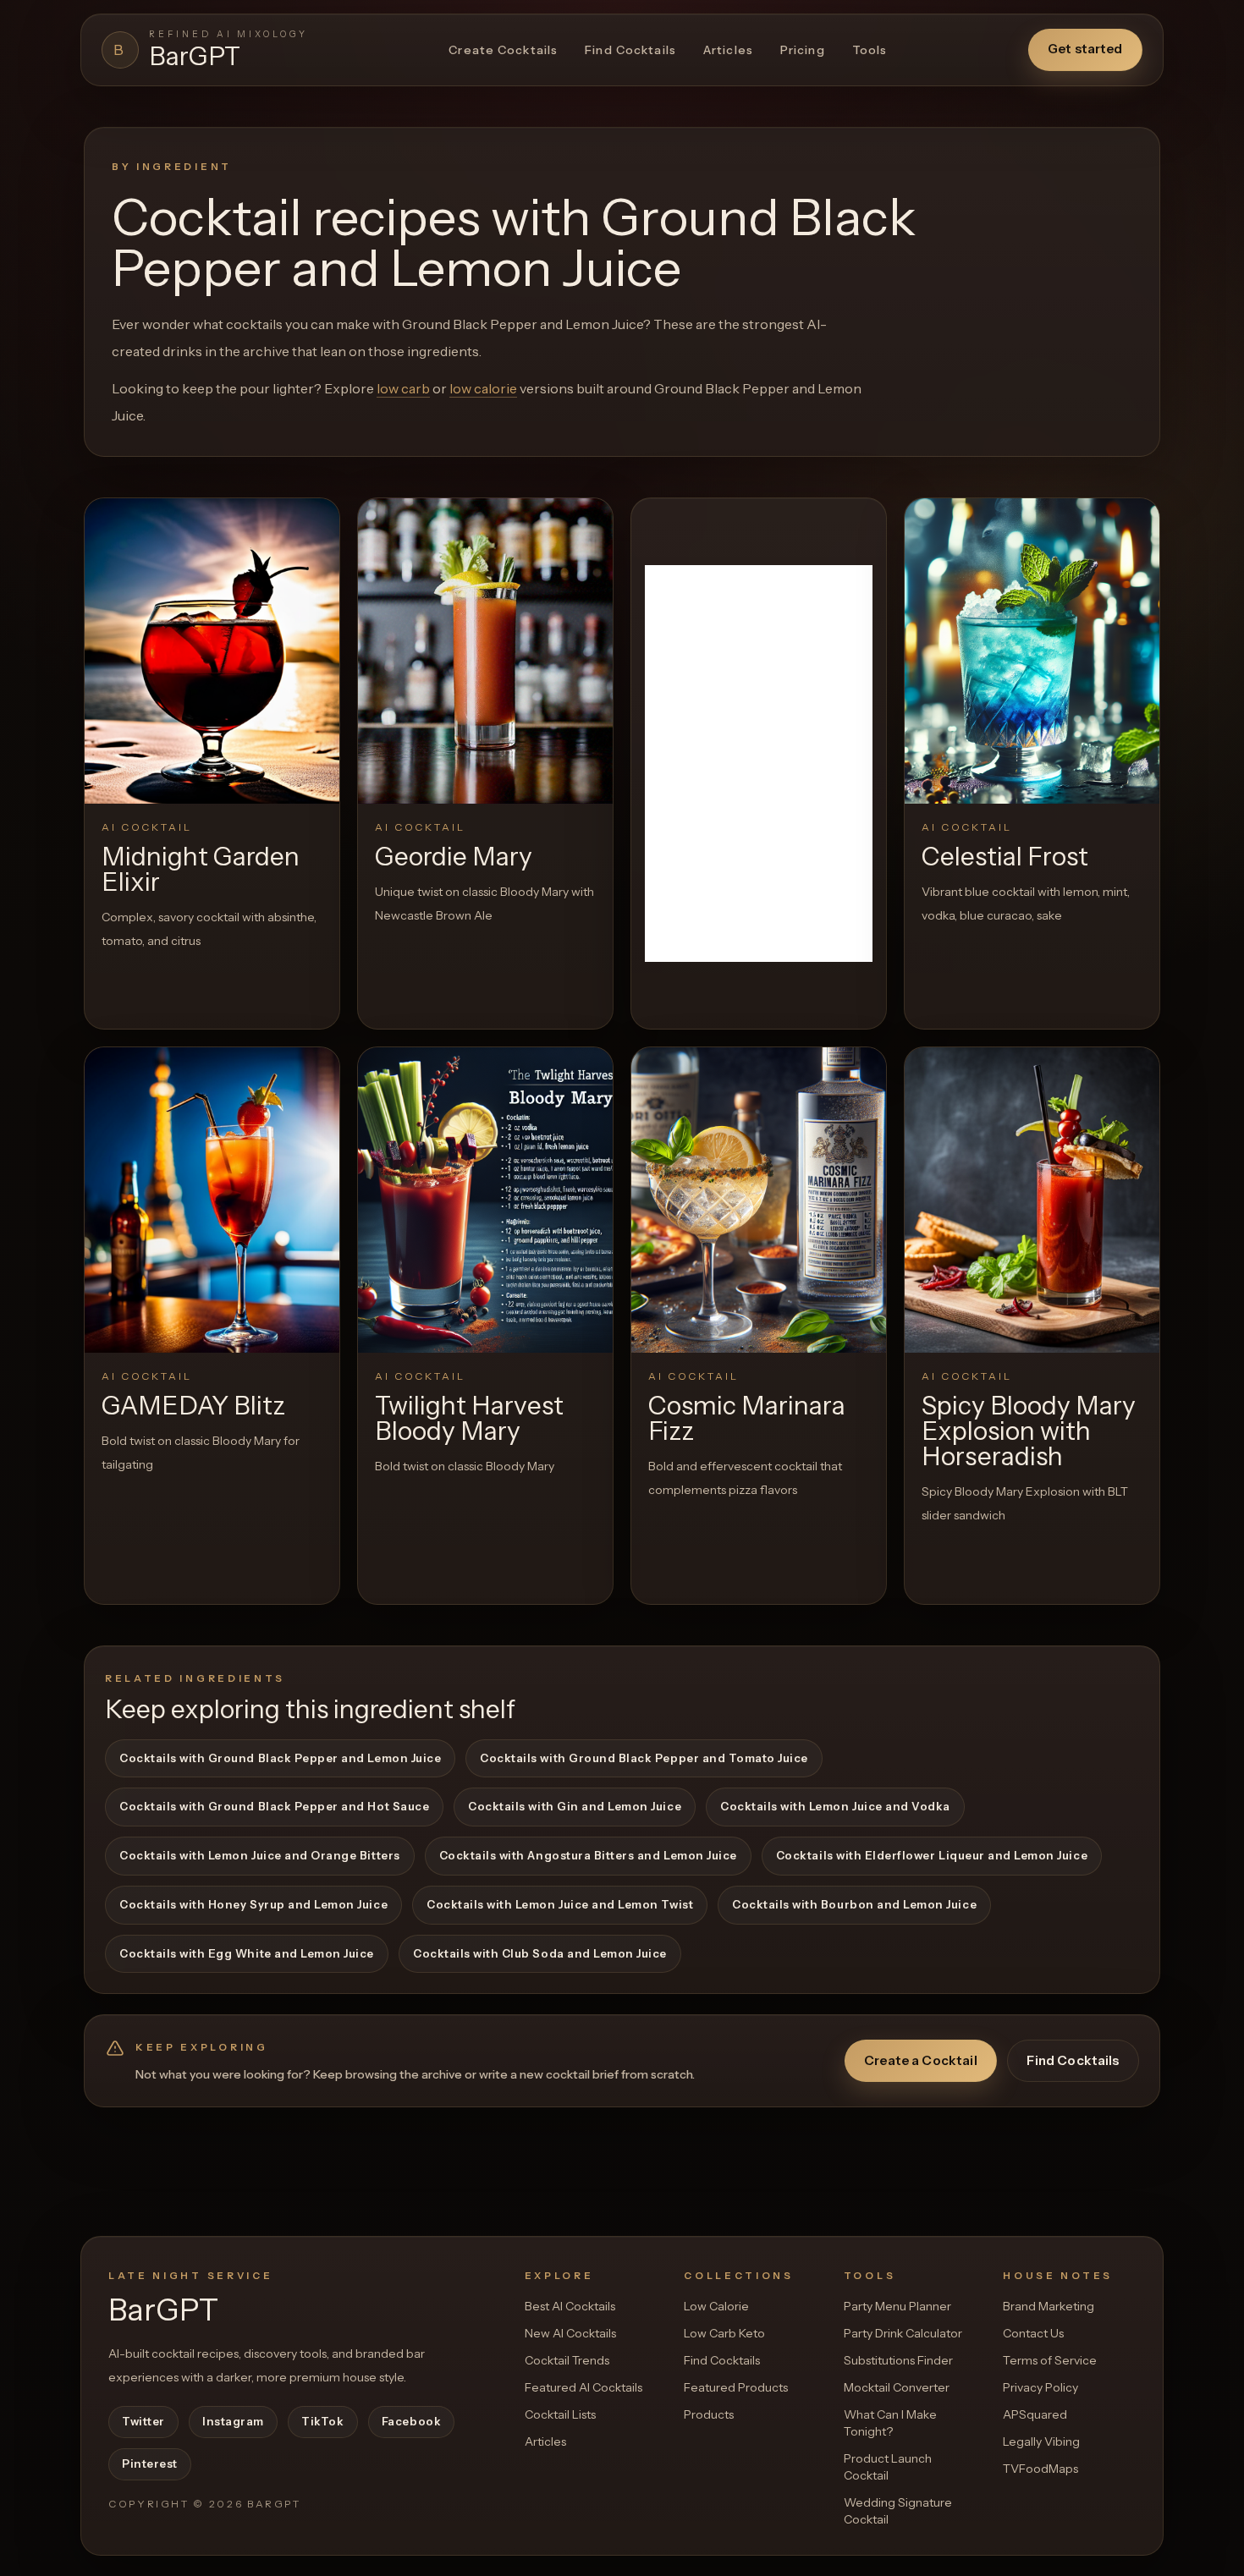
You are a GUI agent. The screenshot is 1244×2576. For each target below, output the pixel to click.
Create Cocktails (503, 50)
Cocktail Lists (560, 2414)
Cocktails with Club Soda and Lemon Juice (540, 1953)
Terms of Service (1050, 2360)
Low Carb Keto (724, 2333)
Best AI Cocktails (570, 2306)
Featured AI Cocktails (583, 2387)
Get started (1085, 49)
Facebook (411, 2421)
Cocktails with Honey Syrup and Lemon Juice (253, 1904)
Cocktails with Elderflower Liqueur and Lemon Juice (932, 1855)
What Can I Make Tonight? (890, 2423)
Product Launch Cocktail (888, 2467)
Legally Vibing (1041, 2441)
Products (709, 2414)
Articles (728, 50)
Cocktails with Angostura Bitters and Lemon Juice (588, 1855)
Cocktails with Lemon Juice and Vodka (835, 1806)
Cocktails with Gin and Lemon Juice (575, 1806)
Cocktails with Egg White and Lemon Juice (247, 1953)
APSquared (1035, 2414)
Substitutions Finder (898, 2360)
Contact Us (1033, 2333)
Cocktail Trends (567, 2360)
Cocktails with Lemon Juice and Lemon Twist (560, 1904)
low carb (403, 388)
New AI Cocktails (570, 2333)
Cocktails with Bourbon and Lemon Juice (854, 1904)
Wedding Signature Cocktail (898, 2511)
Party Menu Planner (897, 2306)
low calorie (483, 388)
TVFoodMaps (1040, 2469)
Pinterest (150, 2463)
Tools (870, 50)
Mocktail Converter (897, 2387)
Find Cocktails (630, 50)
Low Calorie (716, 2306)
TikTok (322, 2421)
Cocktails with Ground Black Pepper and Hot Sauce (274, 1806)
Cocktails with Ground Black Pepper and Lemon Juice (280, 1758)
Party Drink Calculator (903, 2333)
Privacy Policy (1040, 2387)
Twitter (143, 2421)
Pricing (803, 50)
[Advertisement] (759, 763)
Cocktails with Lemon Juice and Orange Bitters (260, 1855)
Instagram (233, 2421)
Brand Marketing (1049, 2306)
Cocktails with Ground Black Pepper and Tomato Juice (644, 1758)
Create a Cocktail (921, 2060)
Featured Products (736, 2387)
